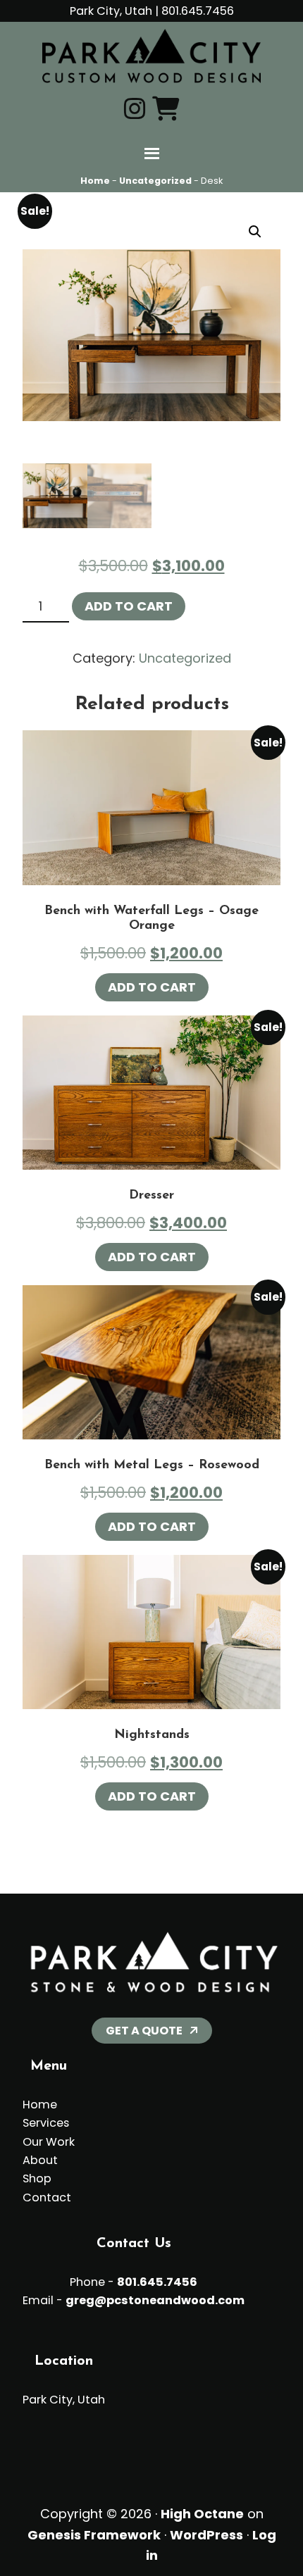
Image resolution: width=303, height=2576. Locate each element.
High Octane (202, 2514)
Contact (47, 2197)
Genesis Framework (94, 2535)
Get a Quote (144, 2031)
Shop (37, 2178)
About (40, 2160)
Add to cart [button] (152, 987)
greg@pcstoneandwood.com (155, 2300)
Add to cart (129, 606)
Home (95, 181)
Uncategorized (155, 181)
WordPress (206, 2535)
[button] (255, 232)
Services (46, 2123)
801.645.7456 (198, 11)
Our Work (49, 2142)
